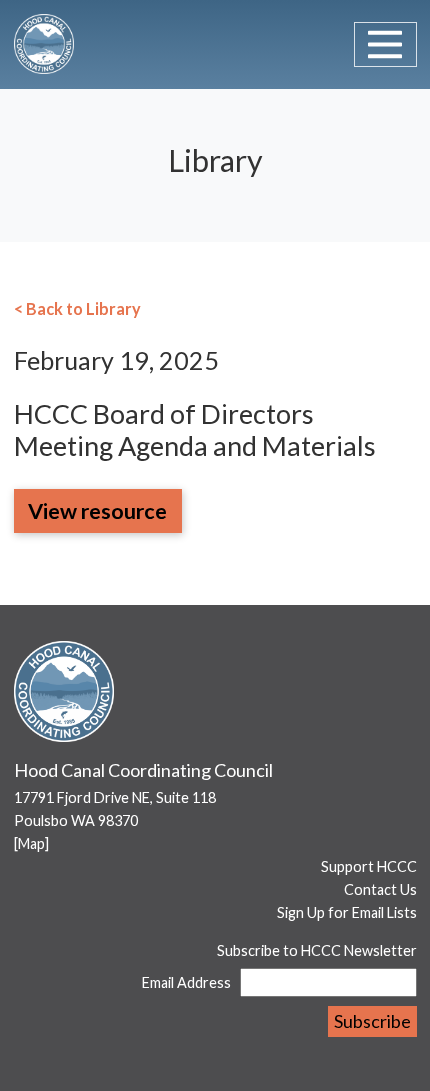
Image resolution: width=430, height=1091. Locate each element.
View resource (97, 511)
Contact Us (380, 889)
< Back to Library (77, 308)
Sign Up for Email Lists (347, 912)
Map (31, 843)
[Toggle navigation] (385, 44)
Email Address (186, 982)
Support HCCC (369, 866)
